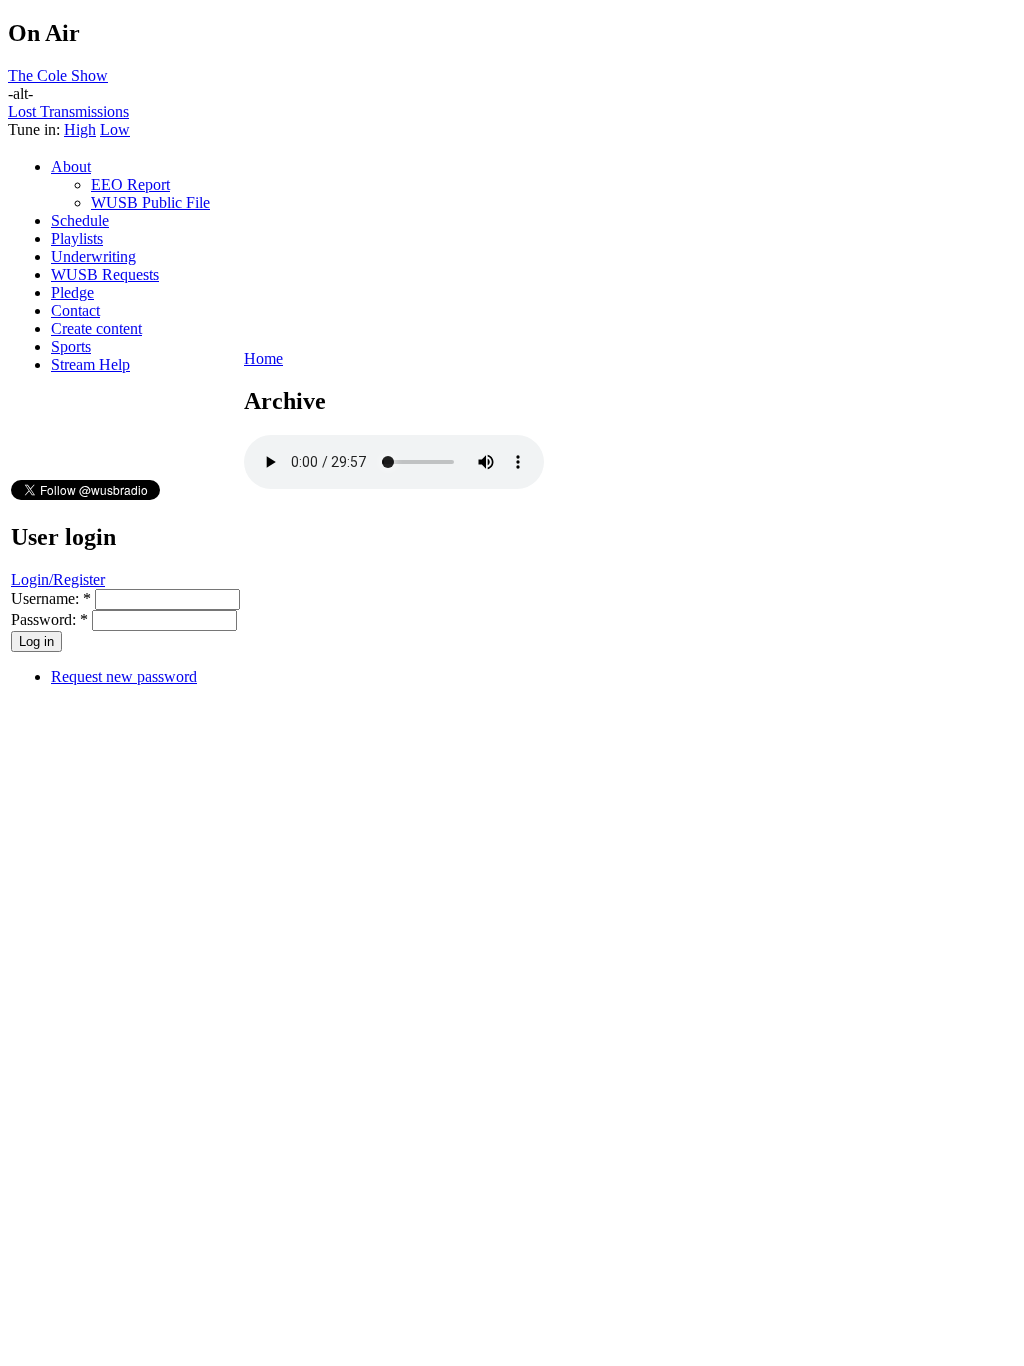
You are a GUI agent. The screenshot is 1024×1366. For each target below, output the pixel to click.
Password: (49, 619)
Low (115, 129)
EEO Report (130, 184)
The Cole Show (58, 75)
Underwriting (93, 256)
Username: (51, 598)
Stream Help (90, 364)
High (80, 129)
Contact (75, 310)
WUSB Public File (150, 202)
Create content (96, 328)
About (71, 166)
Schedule (80, 220)
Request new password (124, 676)
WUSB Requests (105, 274)
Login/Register (58, 579)
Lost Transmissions (68, 111)
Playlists (77, 238)
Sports (71, 346)
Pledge (72, 292)
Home (263, 358)
